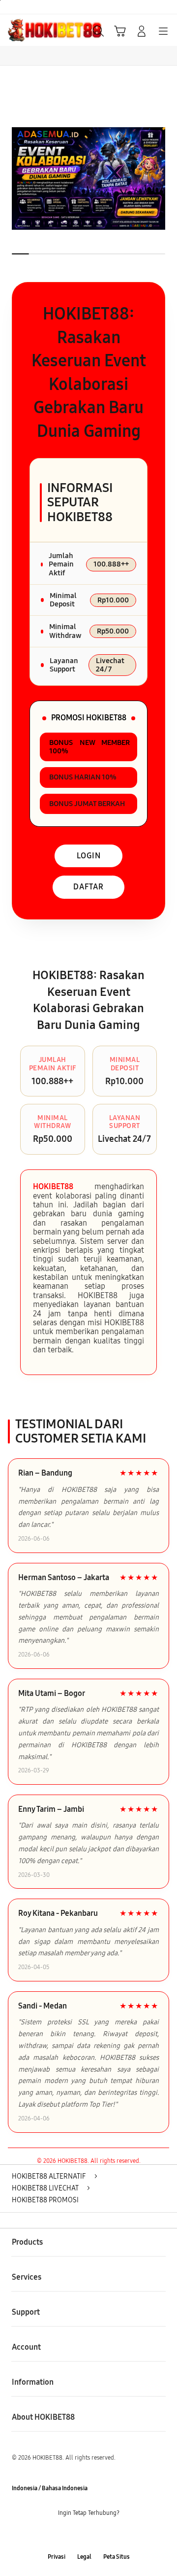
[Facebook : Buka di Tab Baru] (59, 2535)
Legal (84, 2557)
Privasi (57, 2557)
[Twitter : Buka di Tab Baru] (79, 2535)
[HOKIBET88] (30, 30)
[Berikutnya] (167, 178)
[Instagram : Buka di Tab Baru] (98, 2535)
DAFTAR (88, 887)
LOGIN (89, 856)
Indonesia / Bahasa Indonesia (50, 2488)
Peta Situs (117, 2557)
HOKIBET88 (53, 1186)
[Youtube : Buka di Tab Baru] (118, 2535)
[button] (120, 31)
